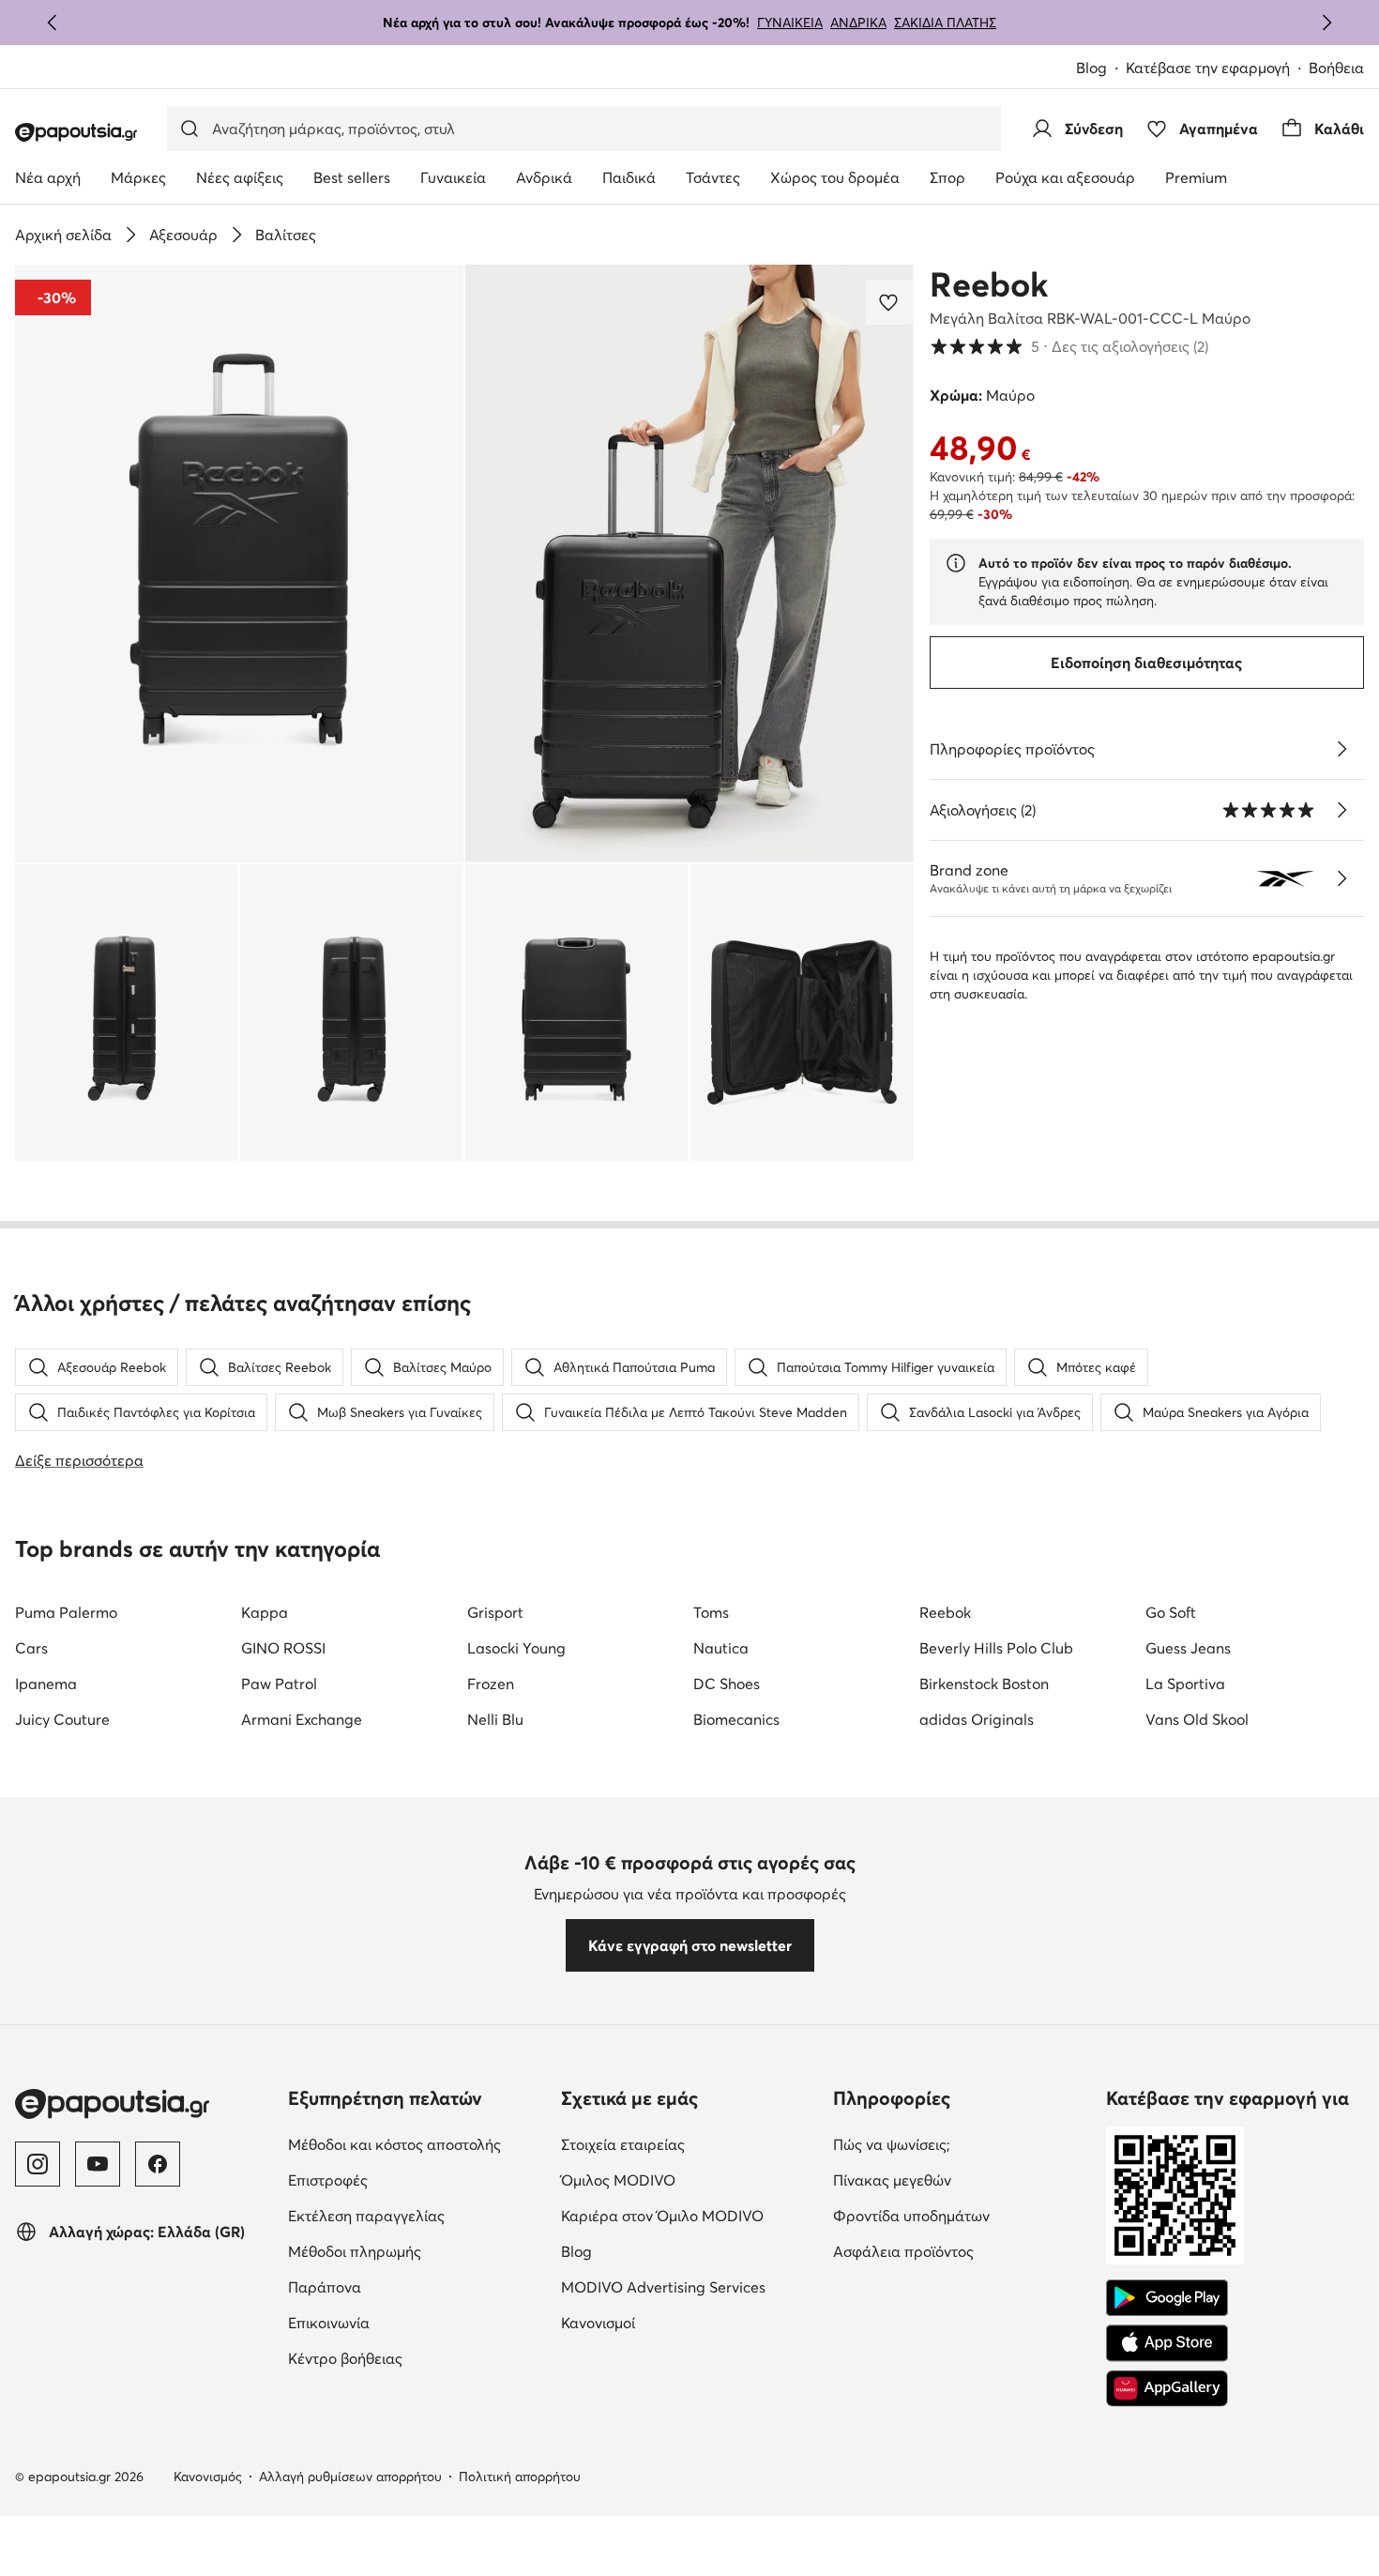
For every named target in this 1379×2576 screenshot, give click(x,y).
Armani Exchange (302, 1719)
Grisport (495, 1612)
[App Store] (1167, 2343)
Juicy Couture (62, 1719)
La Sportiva (1185, 1684)
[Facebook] (158, 2164)
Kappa (265, 1612)
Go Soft (1171, 1612)
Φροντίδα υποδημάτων (911, 2216)
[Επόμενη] (1326, 23)
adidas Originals (977, 1719)
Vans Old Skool (1197, 1719)
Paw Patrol (279, 1684)
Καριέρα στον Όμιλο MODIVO (662, 2216)
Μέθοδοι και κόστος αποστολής (394, 2144)
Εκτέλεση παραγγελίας (366, 2216)
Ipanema (46, 1684)
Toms (711, 1612)
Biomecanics (736, 1719)
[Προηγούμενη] (53, 23)
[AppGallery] (1167, 2388)
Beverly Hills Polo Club (996, 1648)
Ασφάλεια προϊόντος (903, 2251)
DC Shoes (727, 1684)
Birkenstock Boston (984, 1684)
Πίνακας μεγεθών (892, 2180)
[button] (239, 564)
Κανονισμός (208, 2477)
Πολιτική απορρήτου (520, 2477)
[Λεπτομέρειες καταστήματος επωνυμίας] (1341, 878)
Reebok (989, 284)
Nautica (721, 1648)
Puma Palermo (66, 1612)
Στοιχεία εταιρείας (623, 2144)
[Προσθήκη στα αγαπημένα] (890, 302)
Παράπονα (325, 2287)
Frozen (491, 1684)
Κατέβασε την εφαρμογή (1208, 68)
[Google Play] (1167, 2298)
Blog (1091, 68)
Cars (31, 1648)
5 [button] (1069, 346)
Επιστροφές (328, 2180)
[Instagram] (38, 2164)
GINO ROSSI (283, 1648)
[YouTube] (98, 2164)
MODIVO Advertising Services (663, 2287)
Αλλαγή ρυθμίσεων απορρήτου (350, 2477)
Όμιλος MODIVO (618, 2180)
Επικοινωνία (329, 2323)
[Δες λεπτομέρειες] (1341, 749)
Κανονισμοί (598, 2323)
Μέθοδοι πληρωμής (355, 2251)
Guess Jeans (1188, 1648)
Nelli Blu (495, 1719)
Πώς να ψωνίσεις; (892, 2144)
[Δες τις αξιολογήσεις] (1341, 810)
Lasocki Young (516, 1648)
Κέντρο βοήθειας (345, 2358)
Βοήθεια (1336, 68)
